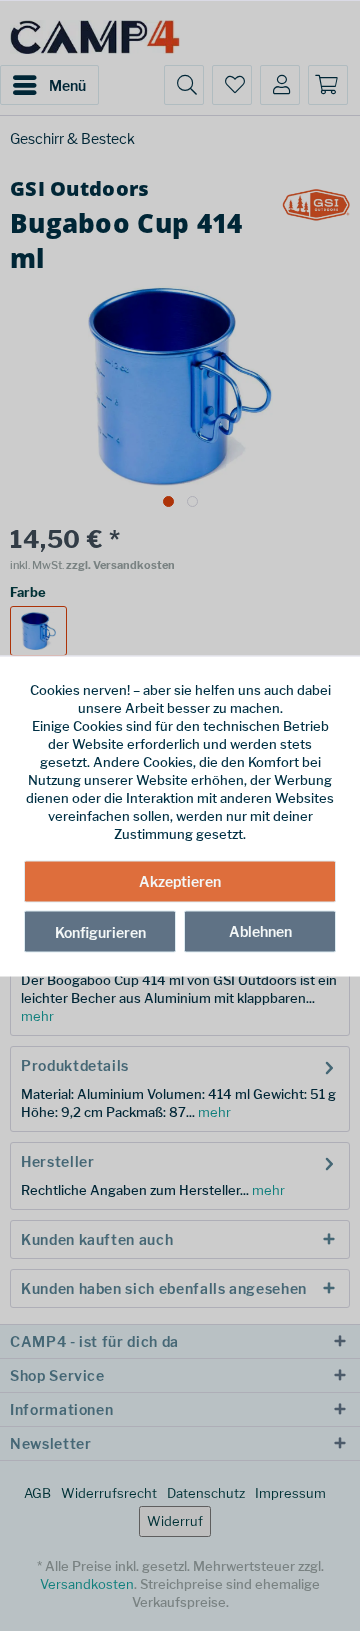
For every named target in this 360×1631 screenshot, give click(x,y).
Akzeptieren (180, 881)
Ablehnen (260, 931)
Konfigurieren (100, 932)
